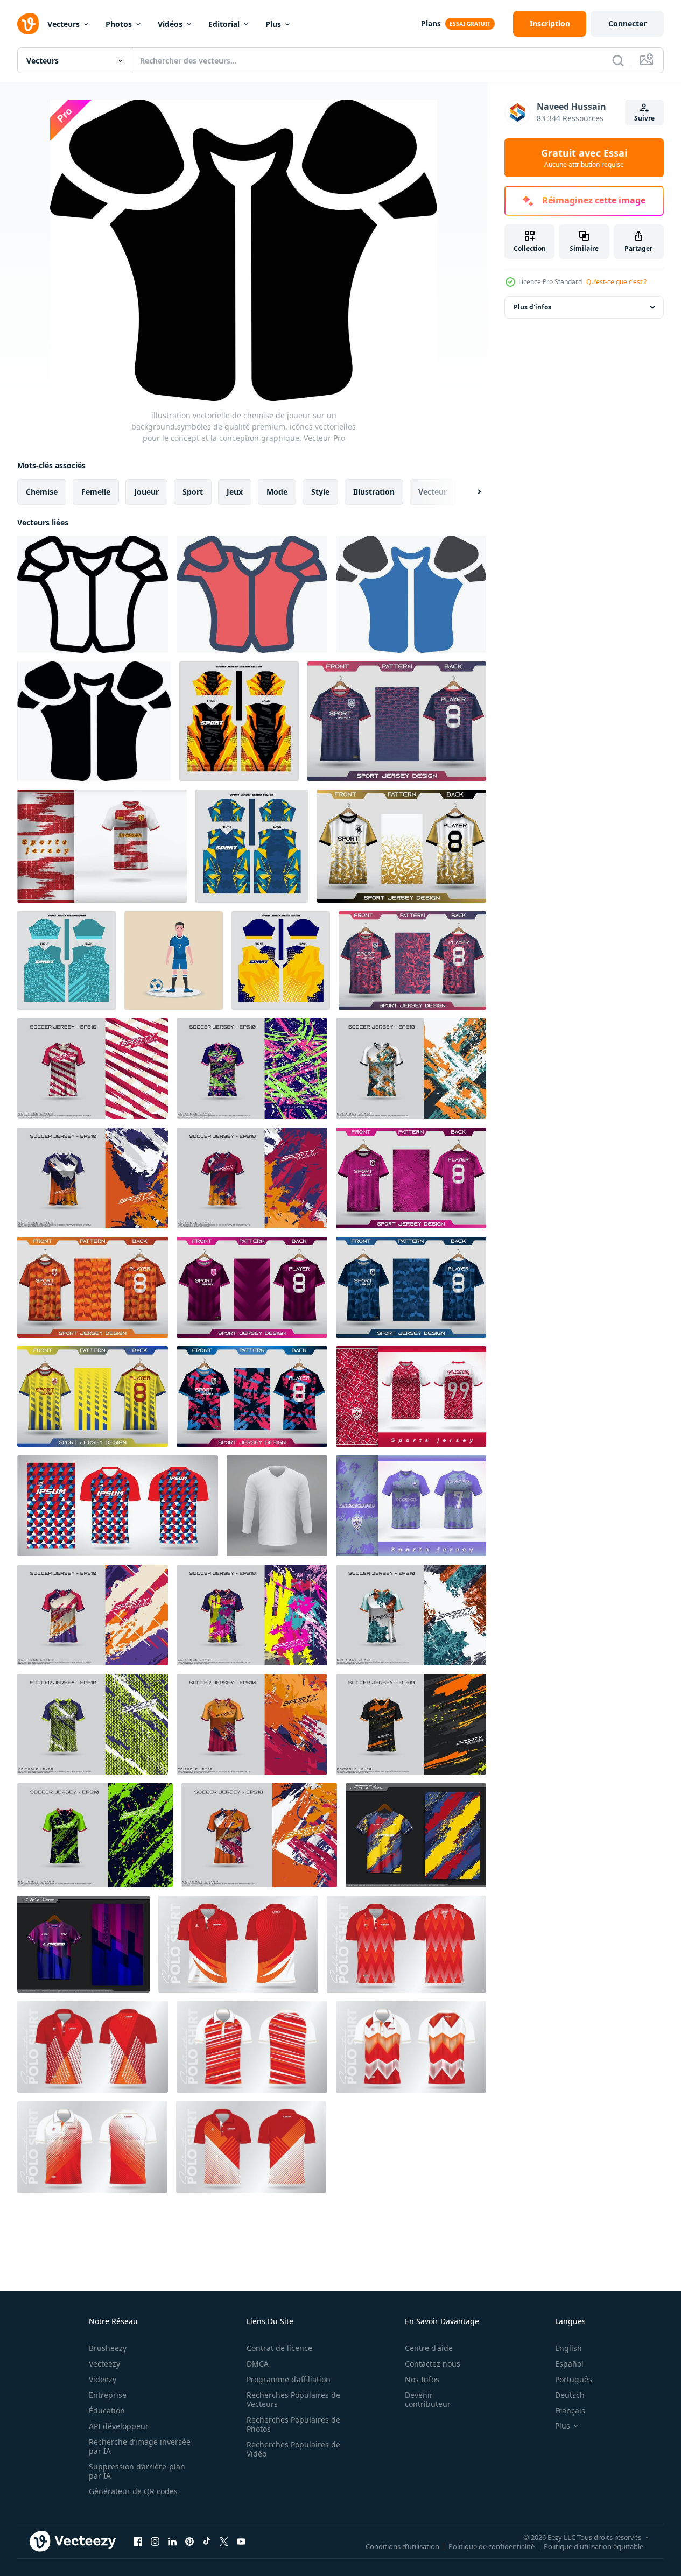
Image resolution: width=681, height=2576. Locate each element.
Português (574, 2379)
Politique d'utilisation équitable (594, 2546)
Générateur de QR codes (133, 2491)
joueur (146, 492)
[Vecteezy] (28, 24)
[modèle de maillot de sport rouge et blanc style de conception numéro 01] (411, 1396)
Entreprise (108, 2395)
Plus (273, 24)
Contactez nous (433, 2364)
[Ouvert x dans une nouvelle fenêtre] (224, 2541)
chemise (42, 492)
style (320, 492)
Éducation (107, 2410)
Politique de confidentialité (492, 2546)
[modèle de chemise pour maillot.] (277, 1506)
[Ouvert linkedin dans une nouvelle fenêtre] (172, 2541)
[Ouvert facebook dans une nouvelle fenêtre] (138, 2541)
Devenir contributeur (428, 2399)
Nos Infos (422, 2379)
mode (277, 492)
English (568, 2348)
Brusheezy (108, 2348)
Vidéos (170, 24)
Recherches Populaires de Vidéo (293, 2449)
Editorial (224, 24)
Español (569, 2364)
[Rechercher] (618, 60)
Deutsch (570, 2395)
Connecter (627, 23)
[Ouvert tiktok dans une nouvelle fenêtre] (207, 2541)
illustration (374, 492)
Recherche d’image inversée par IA (140, 2446)
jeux (235, 492)
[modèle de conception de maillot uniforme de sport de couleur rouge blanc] (102, 846)
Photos (119, 24)
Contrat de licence (279, 2348)
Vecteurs (64, 24)
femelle (96, 492)
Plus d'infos (532, 307)
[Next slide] (470, 492)
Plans (431, 23)
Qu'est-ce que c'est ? (616, 282)
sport (193, 492)
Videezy (103, 2379)
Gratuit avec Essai (584, 158)
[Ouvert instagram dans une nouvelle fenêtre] (155, 2541)
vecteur (433, 492)
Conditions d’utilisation (402, 2546)
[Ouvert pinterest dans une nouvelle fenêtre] (189, 2541)
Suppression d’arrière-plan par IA (137, 2471)
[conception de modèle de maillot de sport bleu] (411, 1506)
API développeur (119, 2426)
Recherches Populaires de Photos (293, 2424)
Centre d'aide (429, 2348)
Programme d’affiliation (289, 2379)
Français (570, 2410)
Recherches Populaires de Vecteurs (293, 2399)
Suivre (644, 118)
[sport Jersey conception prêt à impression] (239, 721)
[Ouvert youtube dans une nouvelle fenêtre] (241, 2541)
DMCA (258, 2364)
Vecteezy (104, 2364)
